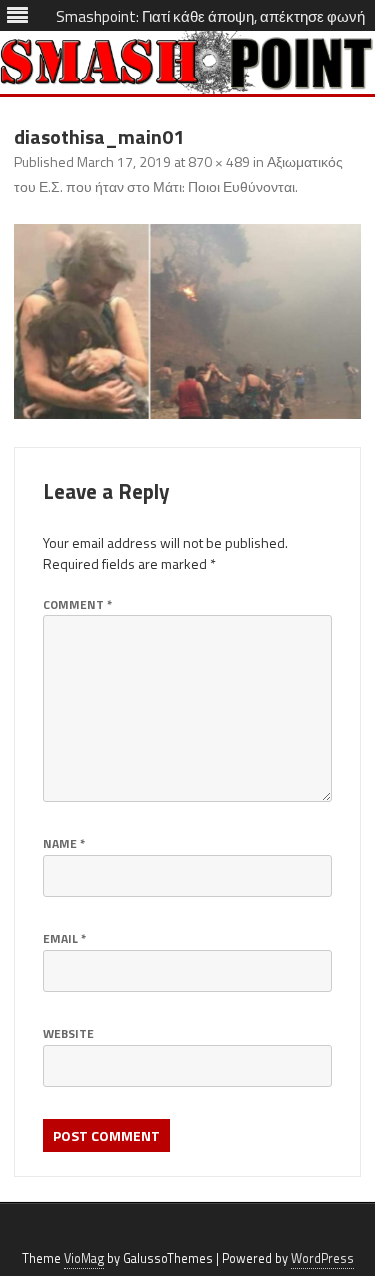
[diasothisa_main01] (187, 321)
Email (64, 938)
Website (68, 1033)
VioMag (84, 1258)
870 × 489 (219, 161)
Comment (77, 604)
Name (64, 843)
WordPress (322, 1258)
